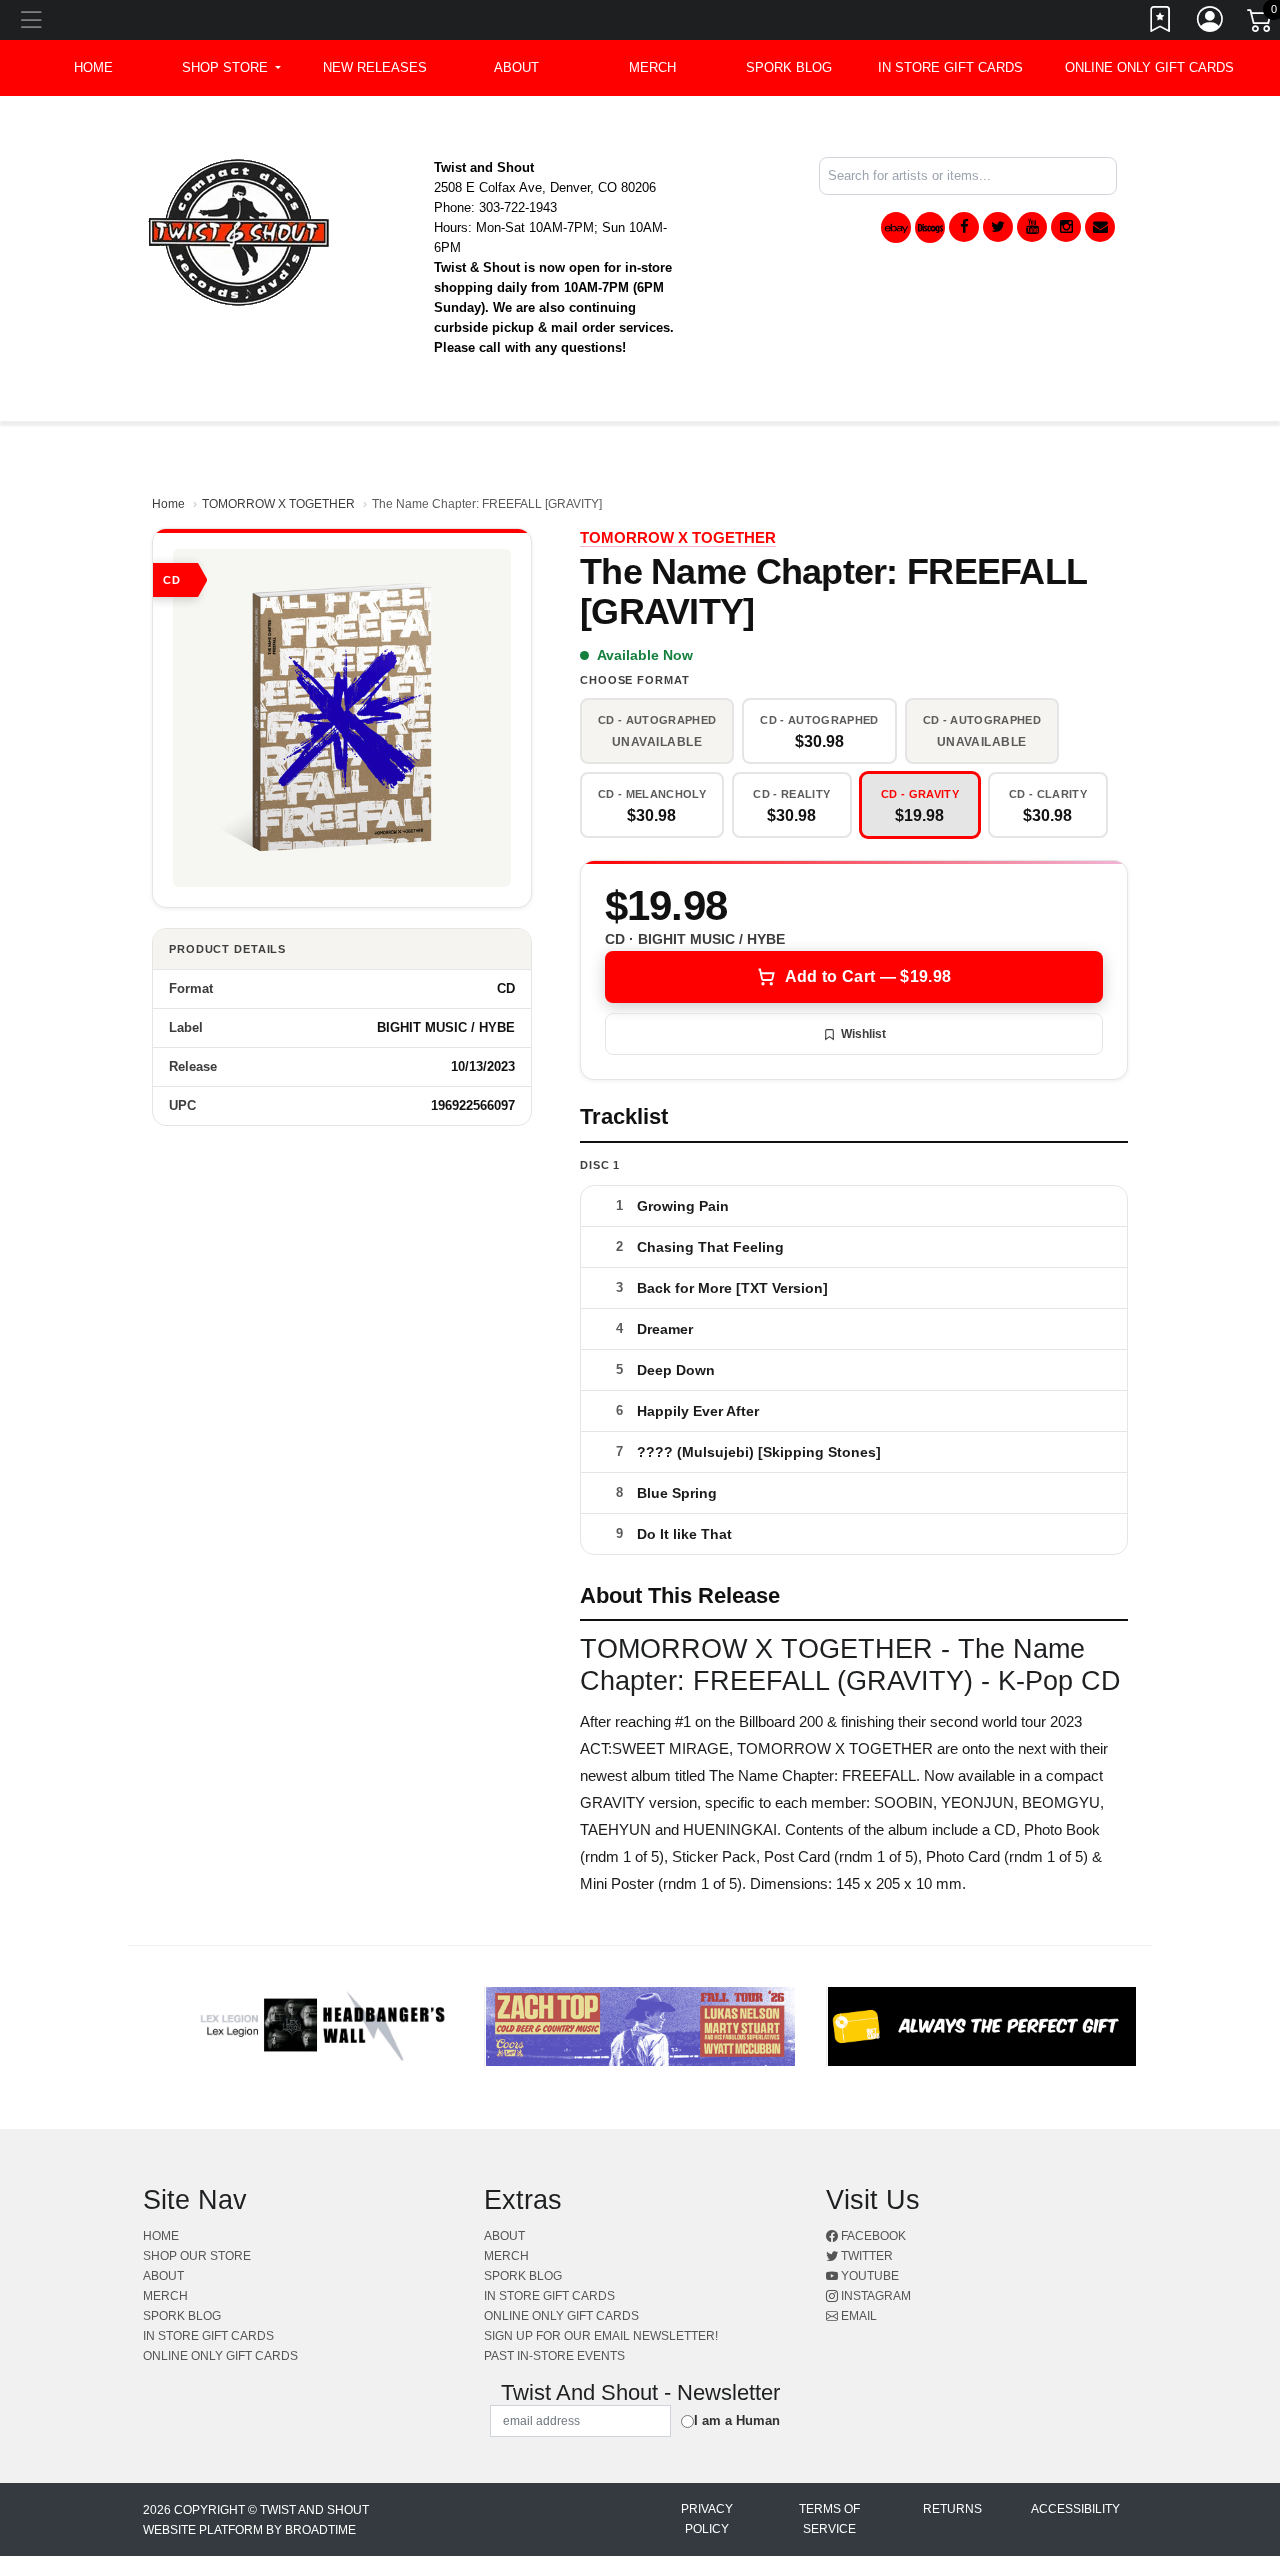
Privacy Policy (707, 2519)
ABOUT (516, 67)
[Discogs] (930, 227)
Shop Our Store (197, 2256)
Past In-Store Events (554, 2356)
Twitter (865, 2256)
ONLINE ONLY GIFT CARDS (1149, 67)
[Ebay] (896, 227)
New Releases (375, 67)
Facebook (872, 2236)
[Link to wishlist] (1161, 23)
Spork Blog (789, 67)
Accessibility (1075, 2509)
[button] (231, 68)
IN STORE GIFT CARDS (950, 67)
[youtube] (1032, 227)
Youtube (868, 2276)
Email (857, 2316)
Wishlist (863, 1034)
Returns (952, 2509)
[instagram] (1066, 227)
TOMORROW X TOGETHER (278, 504)
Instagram (874, 2296)
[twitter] (998, 227)
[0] (1261, 24)
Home (168, 504)
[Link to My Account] (1211, 23)
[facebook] (964, 227)
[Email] (1100, 227)
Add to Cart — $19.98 (868, 976)
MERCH (652, 67)
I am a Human (737, 2420)
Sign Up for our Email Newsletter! (601, 2336)
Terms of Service (829, 2519)
